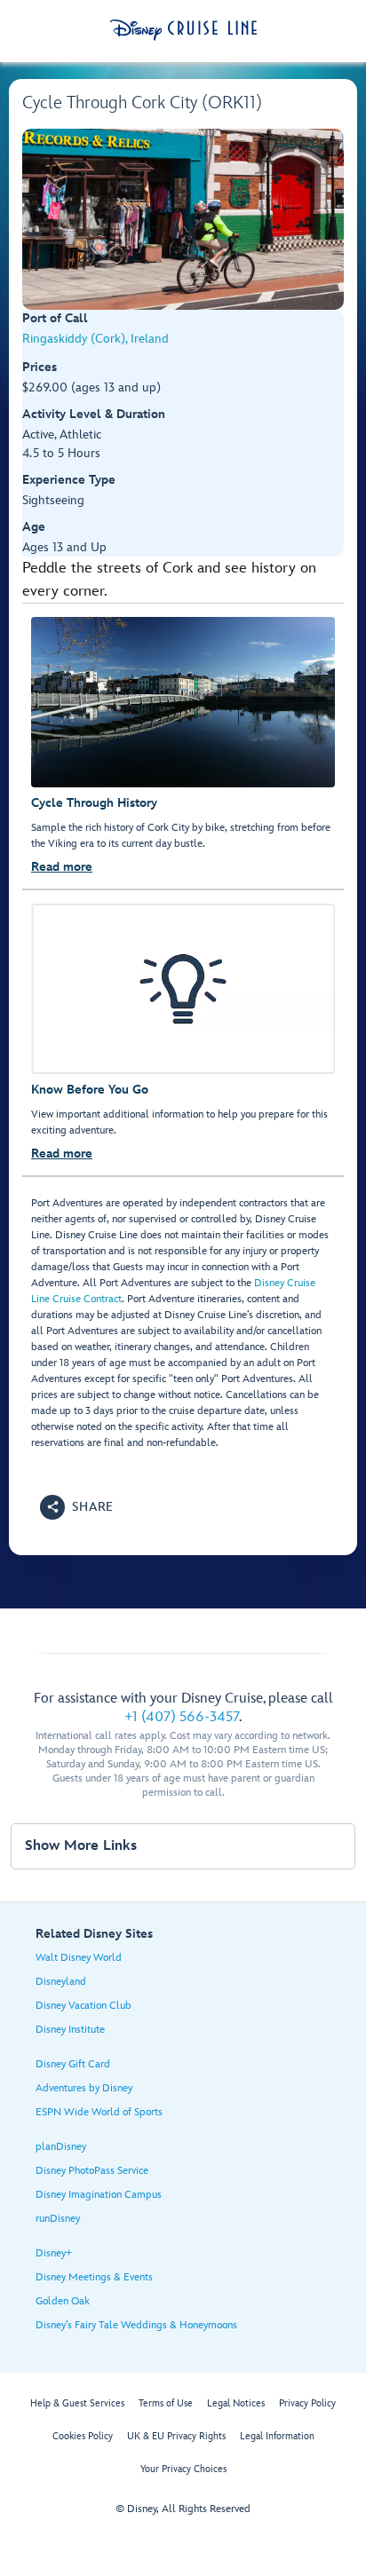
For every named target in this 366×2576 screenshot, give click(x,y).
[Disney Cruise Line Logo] (183, 30)
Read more (62, 867)
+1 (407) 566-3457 (182, 1717)
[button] (77, 1507)
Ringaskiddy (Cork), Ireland (95, 339)
